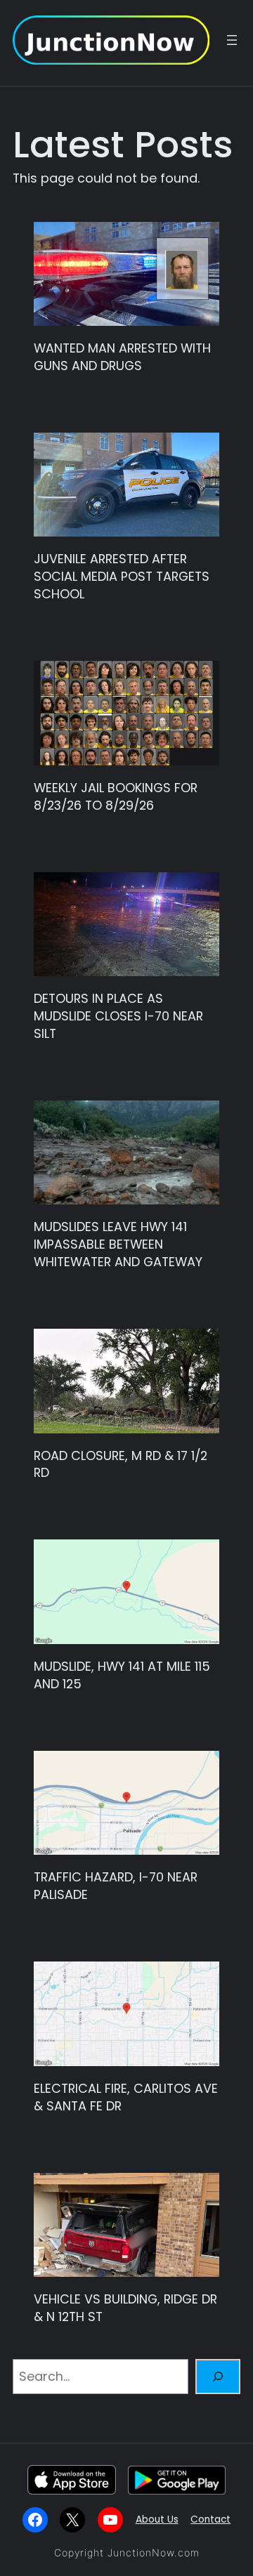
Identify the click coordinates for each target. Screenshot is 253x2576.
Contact (210, 2519)
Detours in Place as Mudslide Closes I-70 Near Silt (118, 1016)
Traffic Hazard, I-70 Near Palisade (116, 1886)
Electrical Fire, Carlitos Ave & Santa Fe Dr (126, 2097)
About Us (157, 2519)
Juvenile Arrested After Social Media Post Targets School (122, 577)
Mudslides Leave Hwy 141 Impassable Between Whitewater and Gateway (118, 1244)
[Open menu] (232, 40)
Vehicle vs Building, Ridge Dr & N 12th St (125, 2308)
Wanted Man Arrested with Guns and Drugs (122, 357)
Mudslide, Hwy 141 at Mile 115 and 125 (122, 1675)
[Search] (218, 2377)
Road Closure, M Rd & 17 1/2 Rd (121, 1465)
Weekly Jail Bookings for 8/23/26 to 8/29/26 (116, 797)
